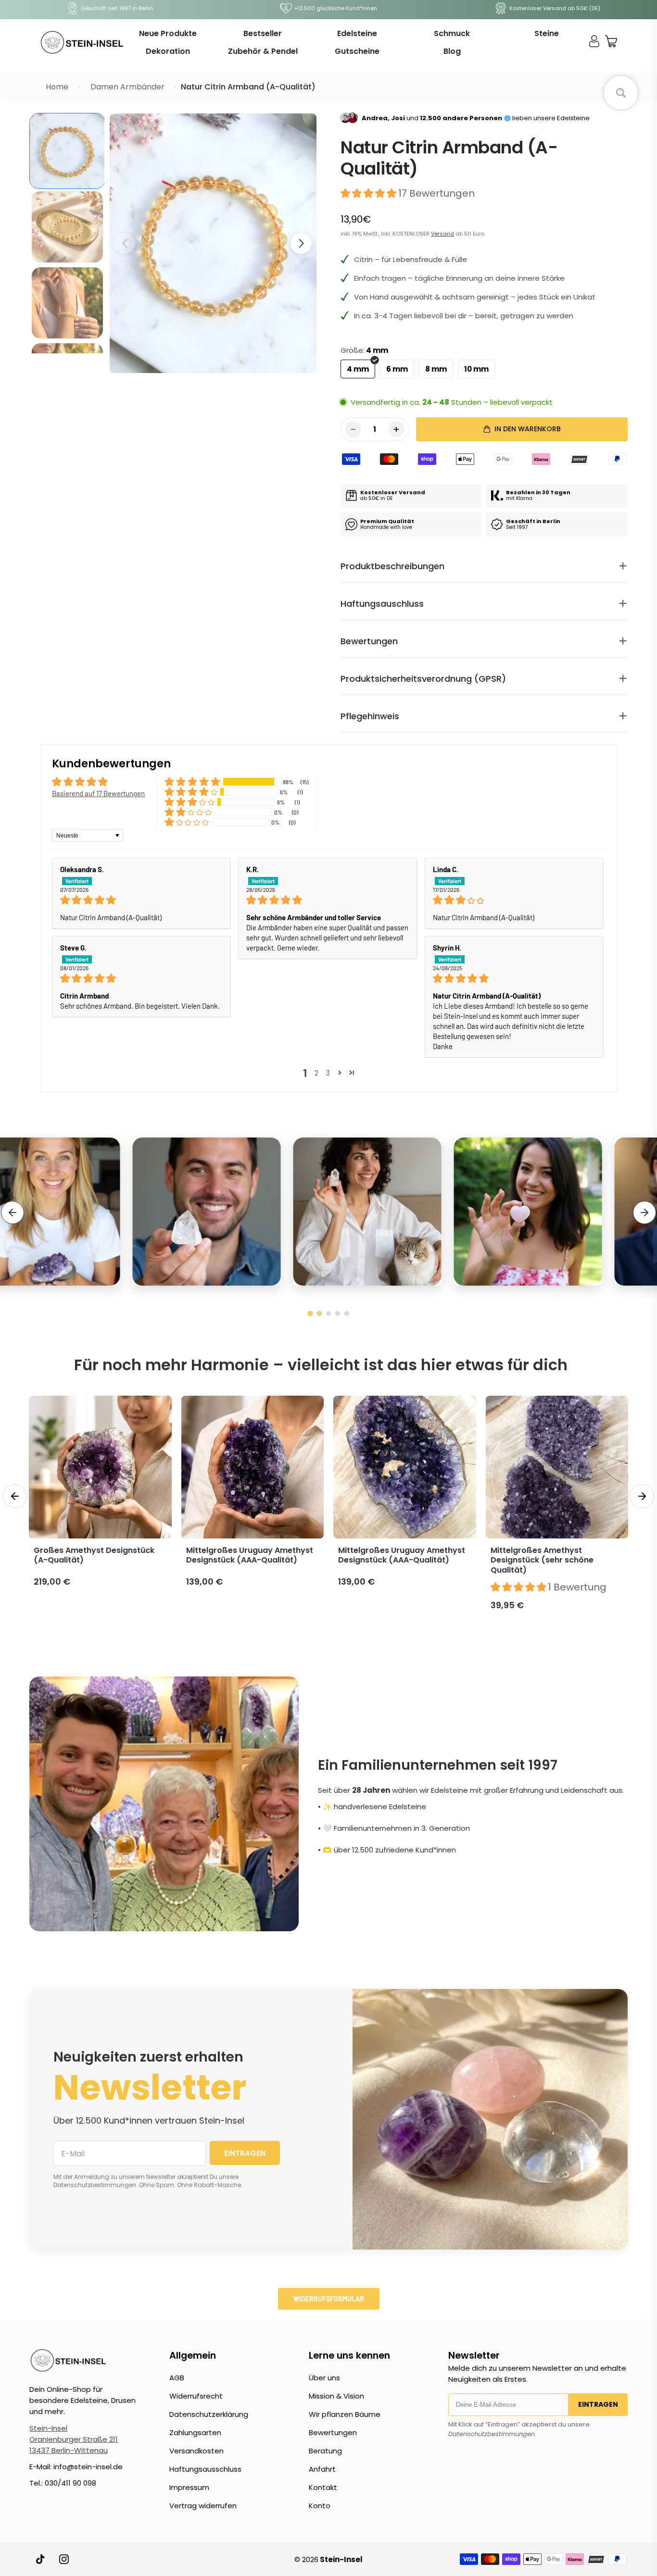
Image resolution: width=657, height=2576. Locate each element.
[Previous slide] (13, 1213)
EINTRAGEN (245, 2153)
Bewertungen (333, 2432)
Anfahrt (322, 2469)
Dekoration (168, 51)
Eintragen (598, 2404)
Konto (320, 2506)
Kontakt (323, 2487)
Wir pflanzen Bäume (345, 2414)
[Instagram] (64, 2559)
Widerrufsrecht (196, 2396)
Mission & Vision (336, 2396)
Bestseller (263, 33)
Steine (547, 33)
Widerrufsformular (329, 2299)
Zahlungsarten (195, 2432)
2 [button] (316, 1073)
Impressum (189, 2487)
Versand (442, 234)
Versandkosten (196, 2451)
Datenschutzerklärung (209, 2414)
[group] (67, 151)
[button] (301, 243)
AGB (177, 2378)
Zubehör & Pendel (263, 51)
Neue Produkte (168, 33)
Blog (452, 51)
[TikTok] (41, 2559)
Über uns (324, 2378)
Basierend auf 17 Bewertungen (98, 793)
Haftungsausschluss (205, 2469)
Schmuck (452, 33)
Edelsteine (357, 33)
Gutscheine (357, 51)
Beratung (325, 2451)
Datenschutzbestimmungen (492, 2434)
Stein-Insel (48, 2428)
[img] (141, 900)
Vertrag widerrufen (203, 2506)
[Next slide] (644, 1213)
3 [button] (328, 1073)
